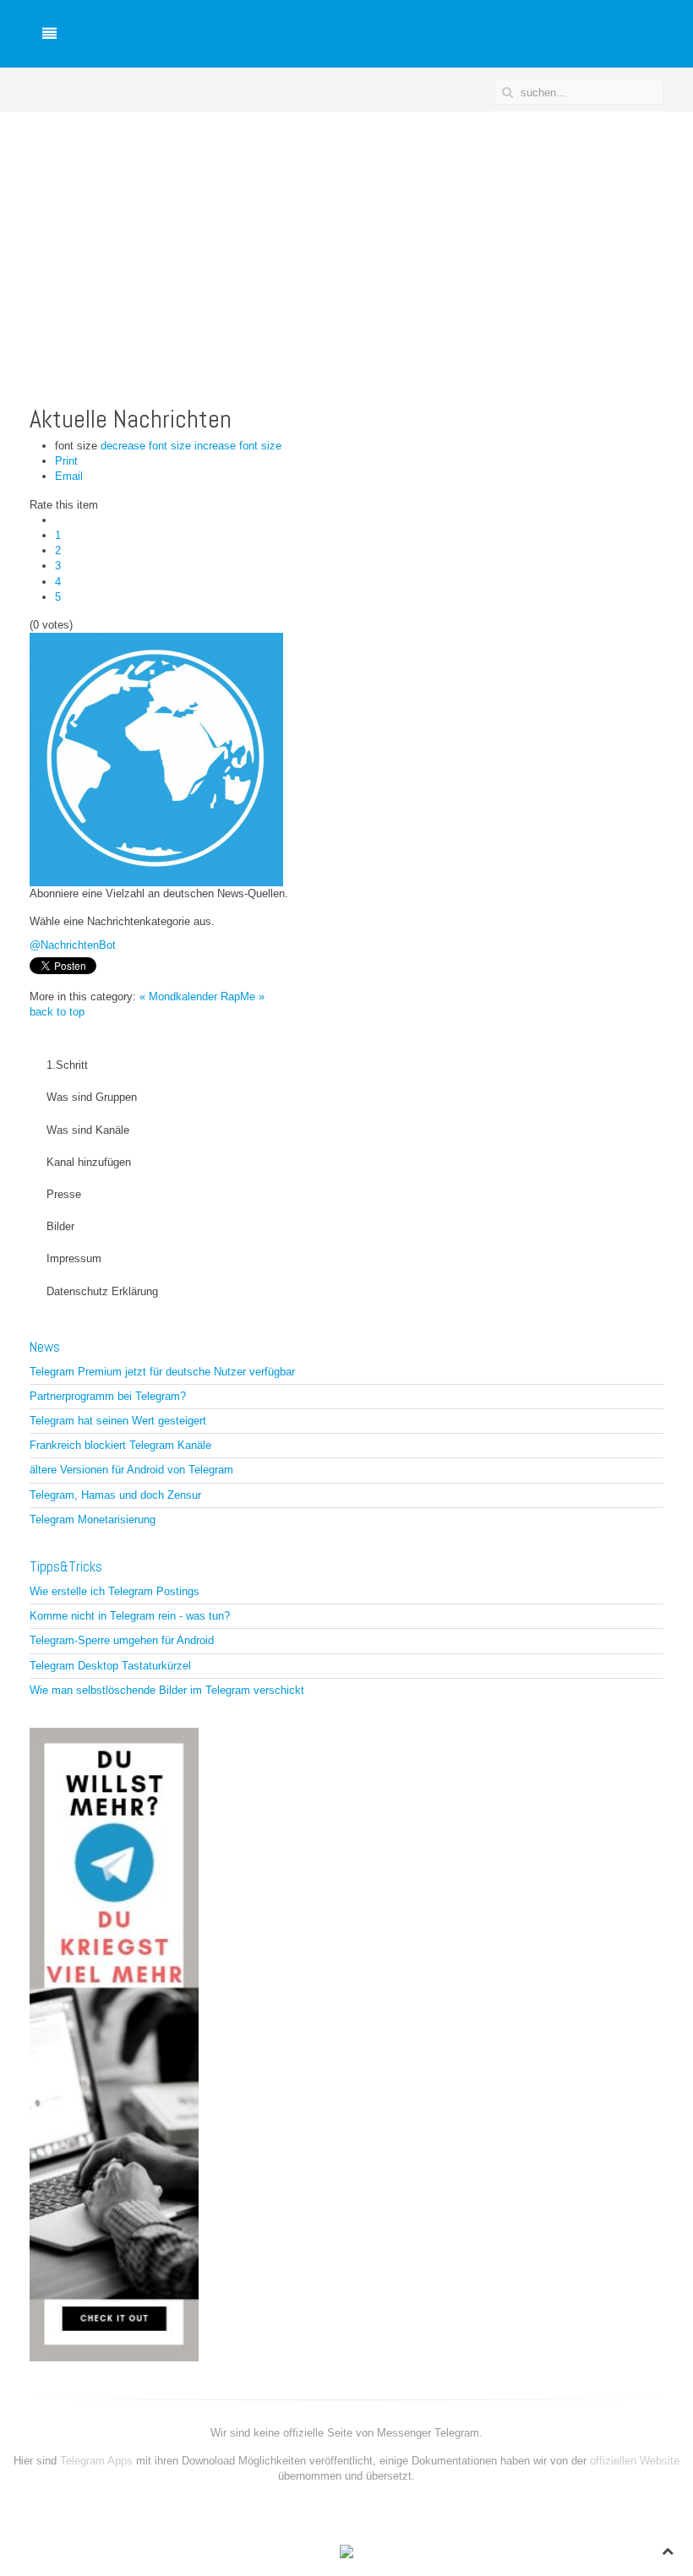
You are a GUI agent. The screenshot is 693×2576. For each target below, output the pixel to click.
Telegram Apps (98, 2461)
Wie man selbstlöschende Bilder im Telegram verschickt (167, 1690)
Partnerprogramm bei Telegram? (108, 1396)
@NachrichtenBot (73, 945)
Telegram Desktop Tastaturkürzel (110, 1666)
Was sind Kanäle (88, 1130)
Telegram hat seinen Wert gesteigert (118, 1421)
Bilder (60, 1226)
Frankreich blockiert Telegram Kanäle (120, 1445)
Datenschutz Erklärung (102, 1291)
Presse (64, 1194)
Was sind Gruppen (92, 1097)
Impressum (74, 1258)
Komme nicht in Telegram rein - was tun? (130, 1616)
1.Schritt (67, 1065)
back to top (57, 1012)
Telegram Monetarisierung (93, 1519)
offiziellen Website (635, 2461)
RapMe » (243, 997)
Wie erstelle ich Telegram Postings (115, 1591)
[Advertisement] (346, 238)
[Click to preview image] (156, 759)
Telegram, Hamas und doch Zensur (115, 1495)
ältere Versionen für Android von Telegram (131, 1470)
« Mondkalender (178, 997)
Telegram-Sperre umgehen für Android (122, 1640)
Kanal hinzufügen (89, 1162)
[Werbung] (114, 2043)
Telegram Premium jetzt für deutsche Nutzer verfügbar (162, 1372)
